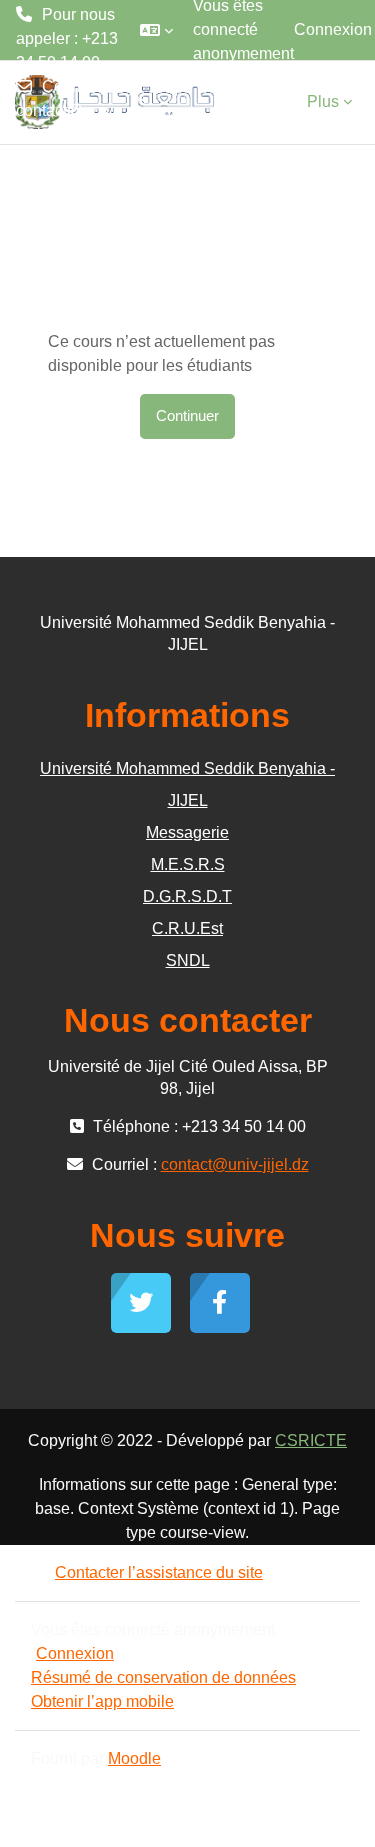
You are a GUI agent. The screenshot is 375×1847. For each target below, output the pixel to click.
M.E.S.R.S (188, 864)
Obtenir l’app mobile (102, 1701)
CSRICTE (311, 1440)
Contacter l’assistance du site (159, 1572)
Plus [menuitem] (323, 101)
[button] (156, 30)
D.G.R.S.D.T (187, 896)
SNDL (188, 960)
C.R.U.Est (187, 928)
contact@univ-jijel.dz (67, 122)
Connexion (333, 29)
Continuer (187, 416)
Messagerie (187, 832)
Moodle (134, 1758)
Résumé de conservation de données (163, 1677)
